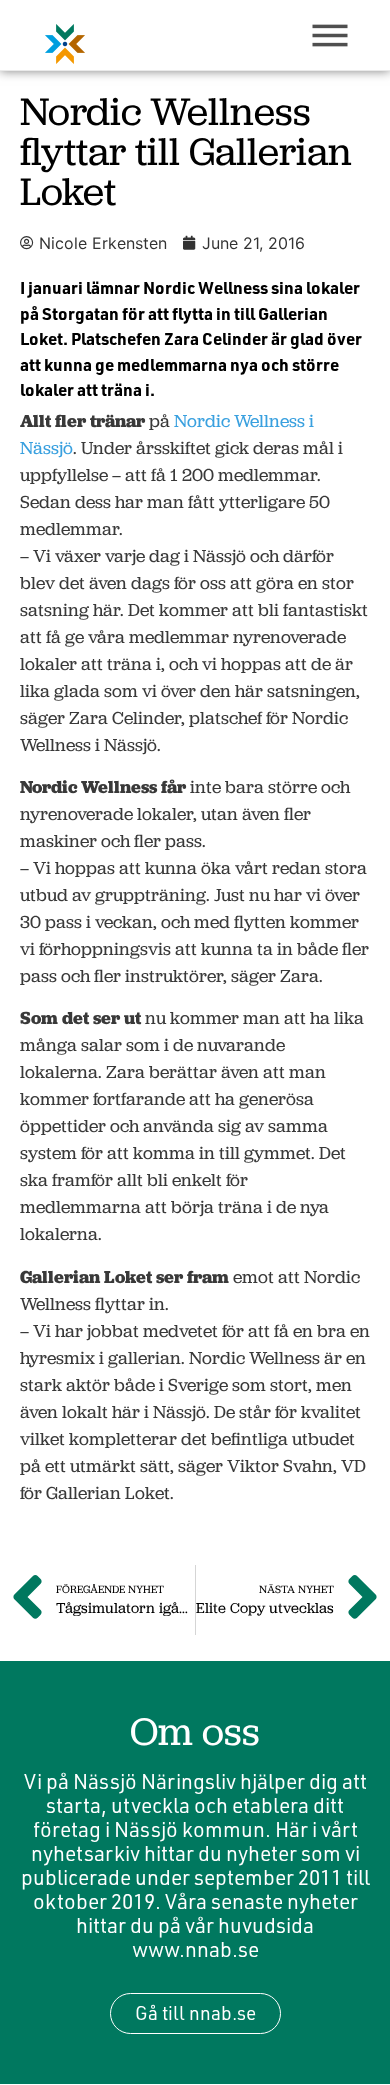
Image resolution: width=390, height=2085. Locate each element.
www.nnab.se (195, 1949)
